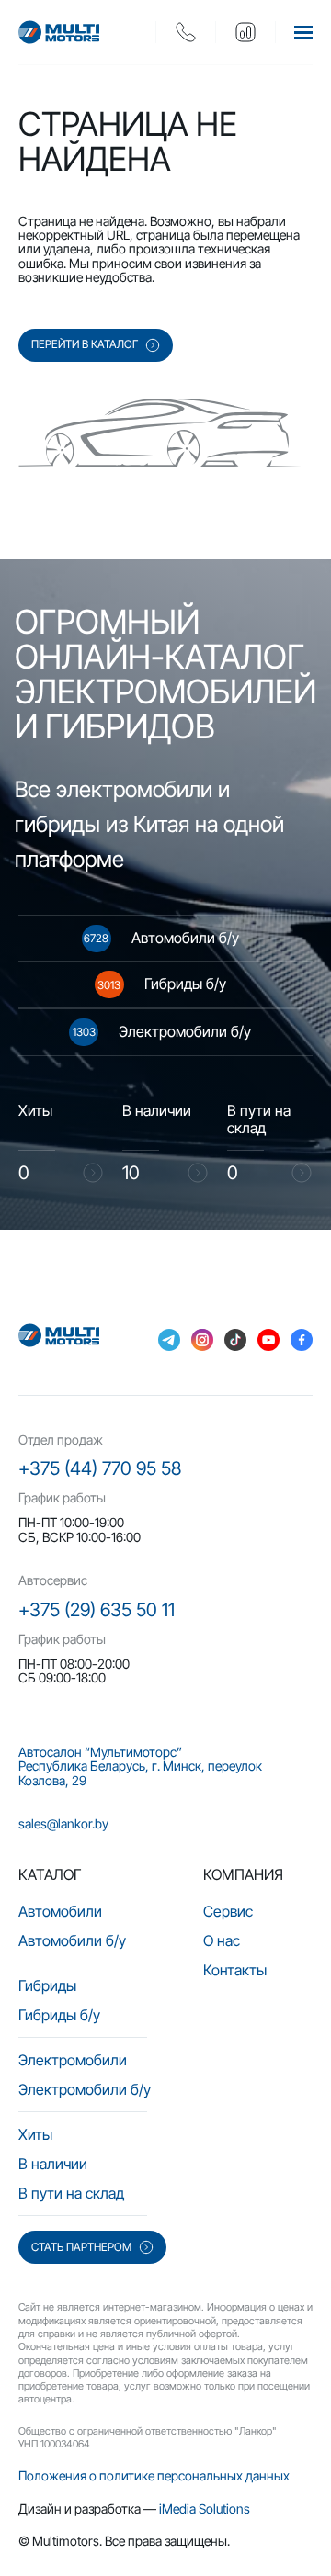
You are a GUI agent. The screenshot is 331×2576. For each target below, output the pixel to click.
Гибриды (47, 1985)
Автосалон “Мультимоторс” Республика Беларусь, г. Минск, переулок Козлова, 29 (140, 1766)
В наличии (53, 2164)
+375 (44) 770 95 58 (100, 1468)
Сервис (228, 1911)
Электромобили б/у (85, 2089)
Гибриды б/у (59, 2015)
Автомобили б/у (72, 1940)
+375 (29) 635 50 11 (97, 1610)
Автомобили (60, 1911)
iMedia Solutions (205, 2509)
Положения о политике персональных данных (154, 2475)
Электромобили (73, 2060)
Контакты (235, 1970)
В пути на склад (71, 2193)
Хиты (35, 2134)
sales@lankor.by (63, 1823)
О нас (222, 1940)
